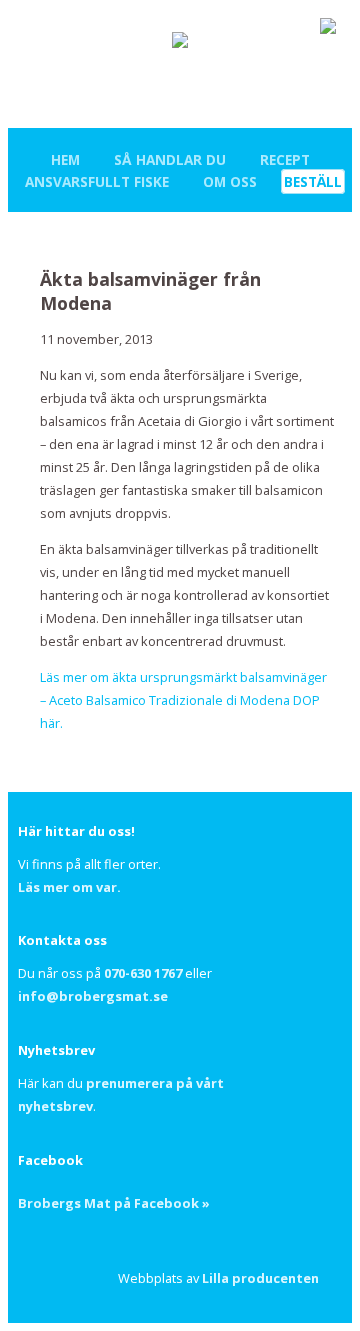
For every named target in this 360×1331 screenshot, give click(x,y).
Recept (285, 159)
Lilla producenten (260, 1278)
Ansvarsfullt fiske (97, 181)
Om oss (230, 181)
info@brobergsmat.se (93, 996)
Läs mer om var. (69, 887)
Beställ (313, 181)
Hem (65, 159)
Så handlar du (170, 159)
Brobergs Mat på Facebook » (114, 1203)
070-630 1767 (143, 973)
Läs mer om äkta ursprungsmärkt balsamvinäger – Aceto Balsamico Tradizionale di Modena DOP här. (183, 700)
